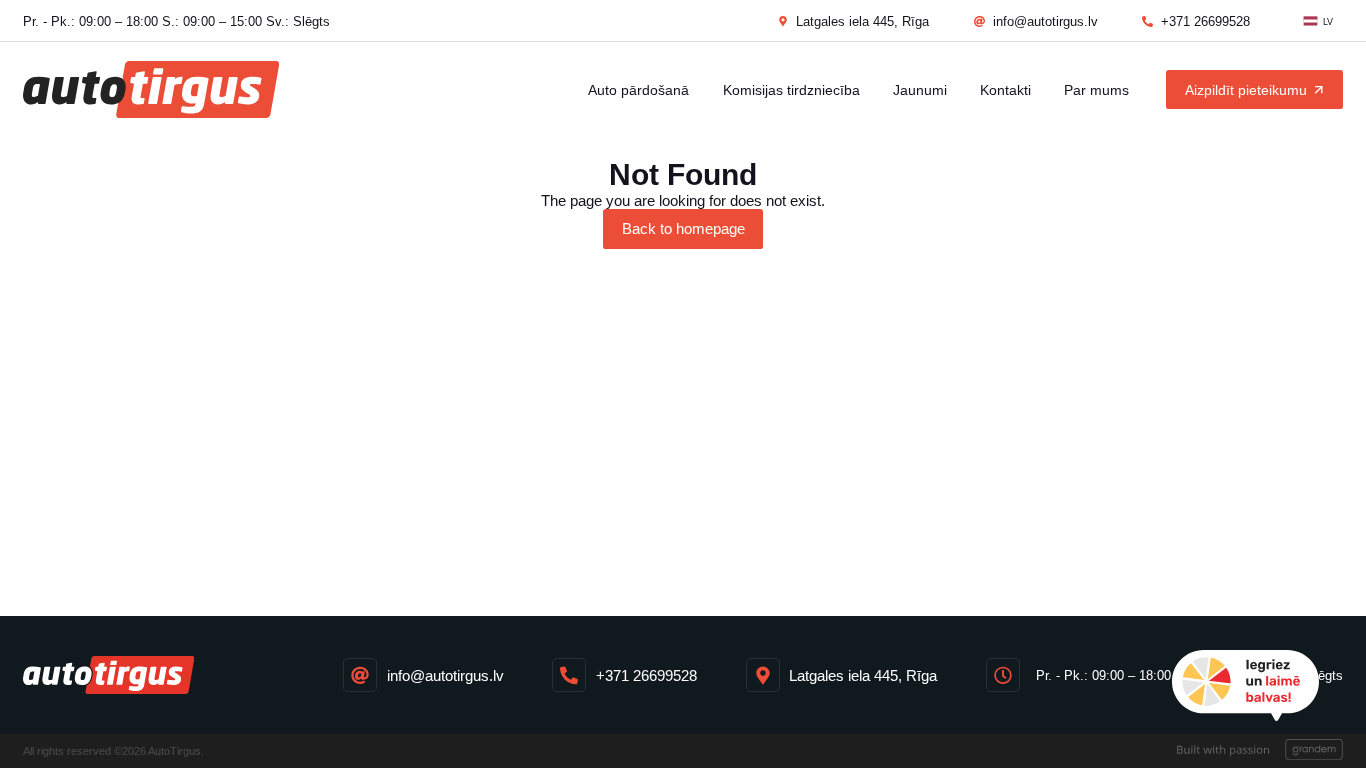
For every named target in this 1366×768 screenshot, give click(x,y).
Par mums (1096, 90)
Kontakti (1005, 90)
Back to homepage (683, 228)
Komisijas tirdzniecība (791, 90)
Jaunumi (920, 90)
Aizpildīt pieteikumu (1246, 90)
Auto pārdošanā (638, 90)
